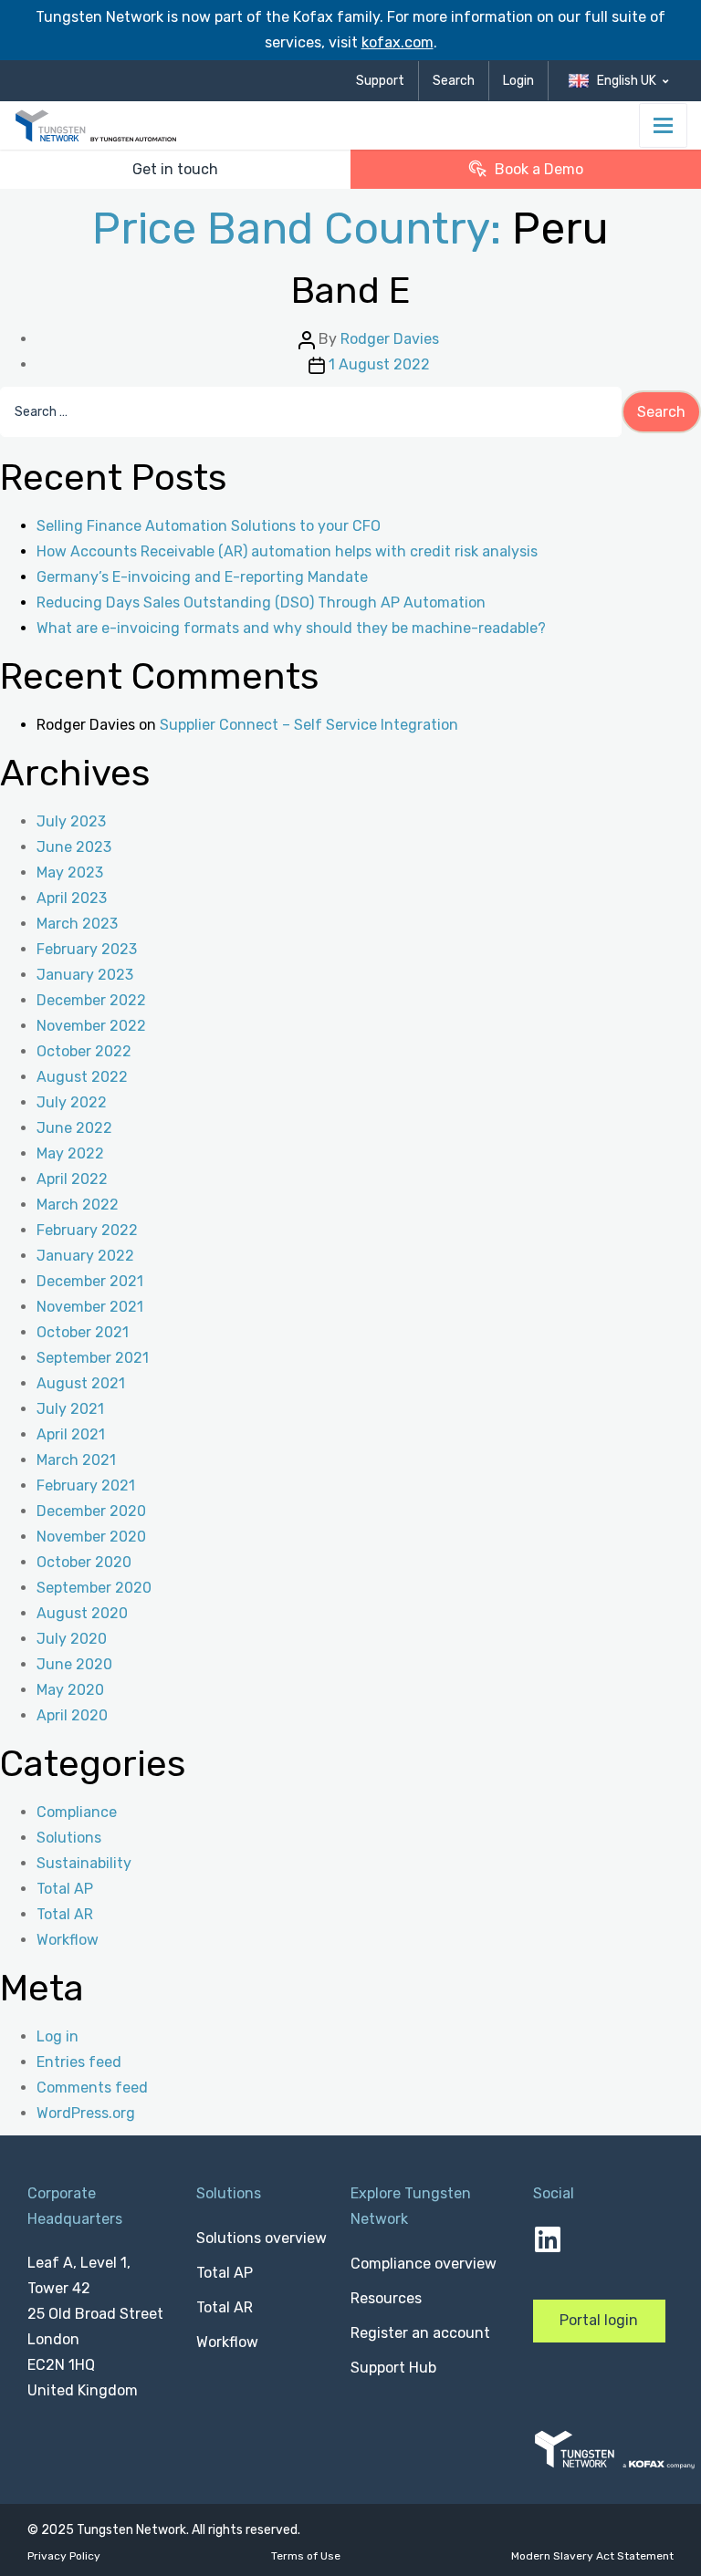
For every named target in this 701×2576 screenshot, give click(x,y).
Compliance (77, 1812)
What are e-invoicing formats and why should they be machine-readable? (291, 628)
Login (518, 81)
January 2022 (85, 1256)
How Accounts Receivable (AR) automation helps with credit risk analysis (287, 551)
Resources (386, 2298)
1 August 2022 (379, 364)
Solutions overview (262, 2238)
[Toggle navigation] (663, 125)
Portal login (599, 2320)
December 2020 (91, 1511)
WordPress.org (86, 2113)
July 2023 (71, 821)
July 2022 (72, 1102)
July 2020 (72, 1639)
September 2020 (94, 1588)
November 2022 (91, 1026)
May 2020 (70, 1690)
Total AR (65, 1914)
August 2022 (82, 1077)
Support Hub (393, 2368)
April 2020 (72, 1715)
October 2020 (84, 1562)
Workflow (68, 1940)
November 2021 (90, 1307)
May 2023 (70, 873)
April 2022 (72, 1179)
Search (454, 81)
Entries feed (79, 2062)
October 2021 (83, 1332)
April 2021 (71, 1434)
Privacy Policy (64, 2556)
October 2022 (84, 1051)
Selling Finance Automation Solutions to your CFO (209, 526)
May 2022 (70, 1153)
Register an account (420, 2333)
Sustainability (84, 1863)
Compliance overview (424, 2264)
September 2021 (93, 1358)
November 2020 (91, 1537)
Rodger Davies (390, 339)
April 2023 (72, 898)
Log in (58, 2036)
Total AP (65, 1889)
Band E (351, 291)
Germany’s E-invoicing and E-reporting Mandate (202, 577)
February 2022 (87, 1230)
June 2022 (74, 1128)
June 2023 (74, 847)
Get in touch (175, 169)
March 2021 (76, 1460)
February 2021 (86, 1485)
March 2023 (77, 924)
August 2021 (81, 1383)
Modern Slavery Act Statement (592, 2556)
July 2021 (70, 1409)
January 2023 (85, 975)
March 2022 (78, 1205)
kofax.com (398, 42)
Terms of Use (306, 2556)
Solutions (69, 1838)
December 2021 (90, 1281)
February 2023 (87, 949)
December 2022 (91, 1000)
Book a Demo (539, 169)
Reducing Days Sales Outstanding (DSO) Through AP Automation (261, 602)
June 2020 (74, 1664)
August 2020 (82, 1613)
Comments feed (92, 2088)
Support (380, 81)
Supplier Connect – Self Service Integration (309, 725)
